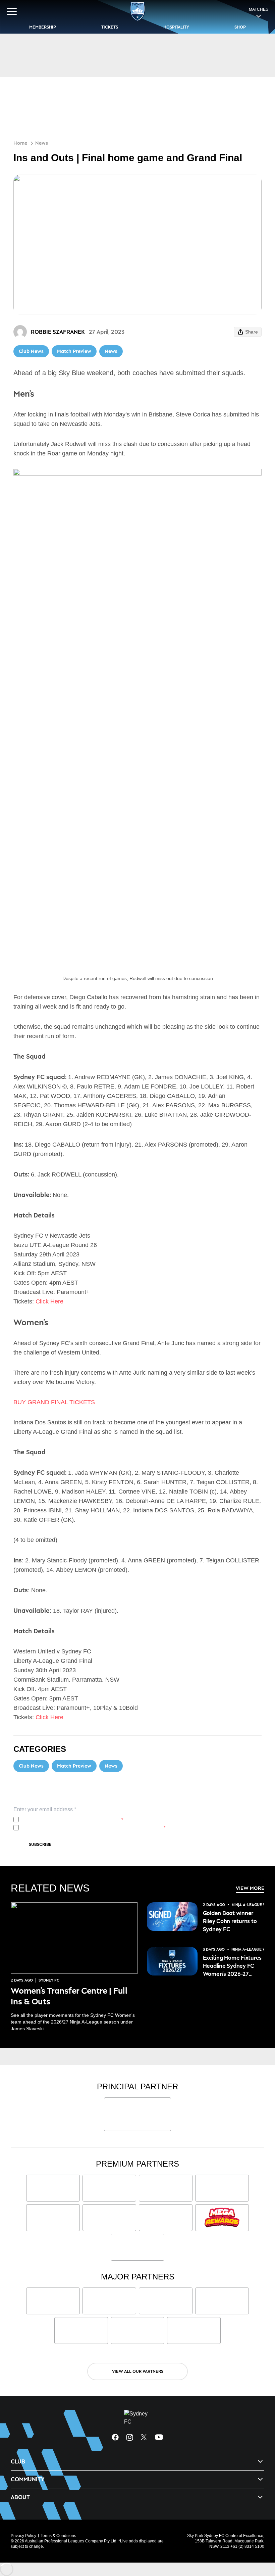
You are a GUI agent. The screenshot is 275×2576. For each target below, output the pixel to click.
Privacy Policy (66, 1820)
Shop (240, 27)
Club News (31, 351)
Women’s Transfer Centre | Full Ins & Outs (69, 1996)
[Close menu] (260, 2540)
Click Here (49, 1301)
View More (250, 1888)
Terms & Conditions (58, 2536)
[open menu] (12, 11)
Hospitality (176, 27)
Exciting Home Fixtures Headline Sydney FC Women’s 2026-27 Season (232, 1966)
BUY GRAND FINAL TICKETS (54, 1402)
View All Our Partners (138, 2371)
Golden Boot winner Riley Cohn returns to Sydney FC (230, 1921)
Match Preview (74, 351)
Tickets (110, 27)
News (42, 143)
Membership (43, 27)
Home (20, 143)
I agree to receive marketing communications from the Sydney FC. (93, 1828)
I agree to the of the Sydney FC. (72, 1820)
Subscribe (40, 1844)
